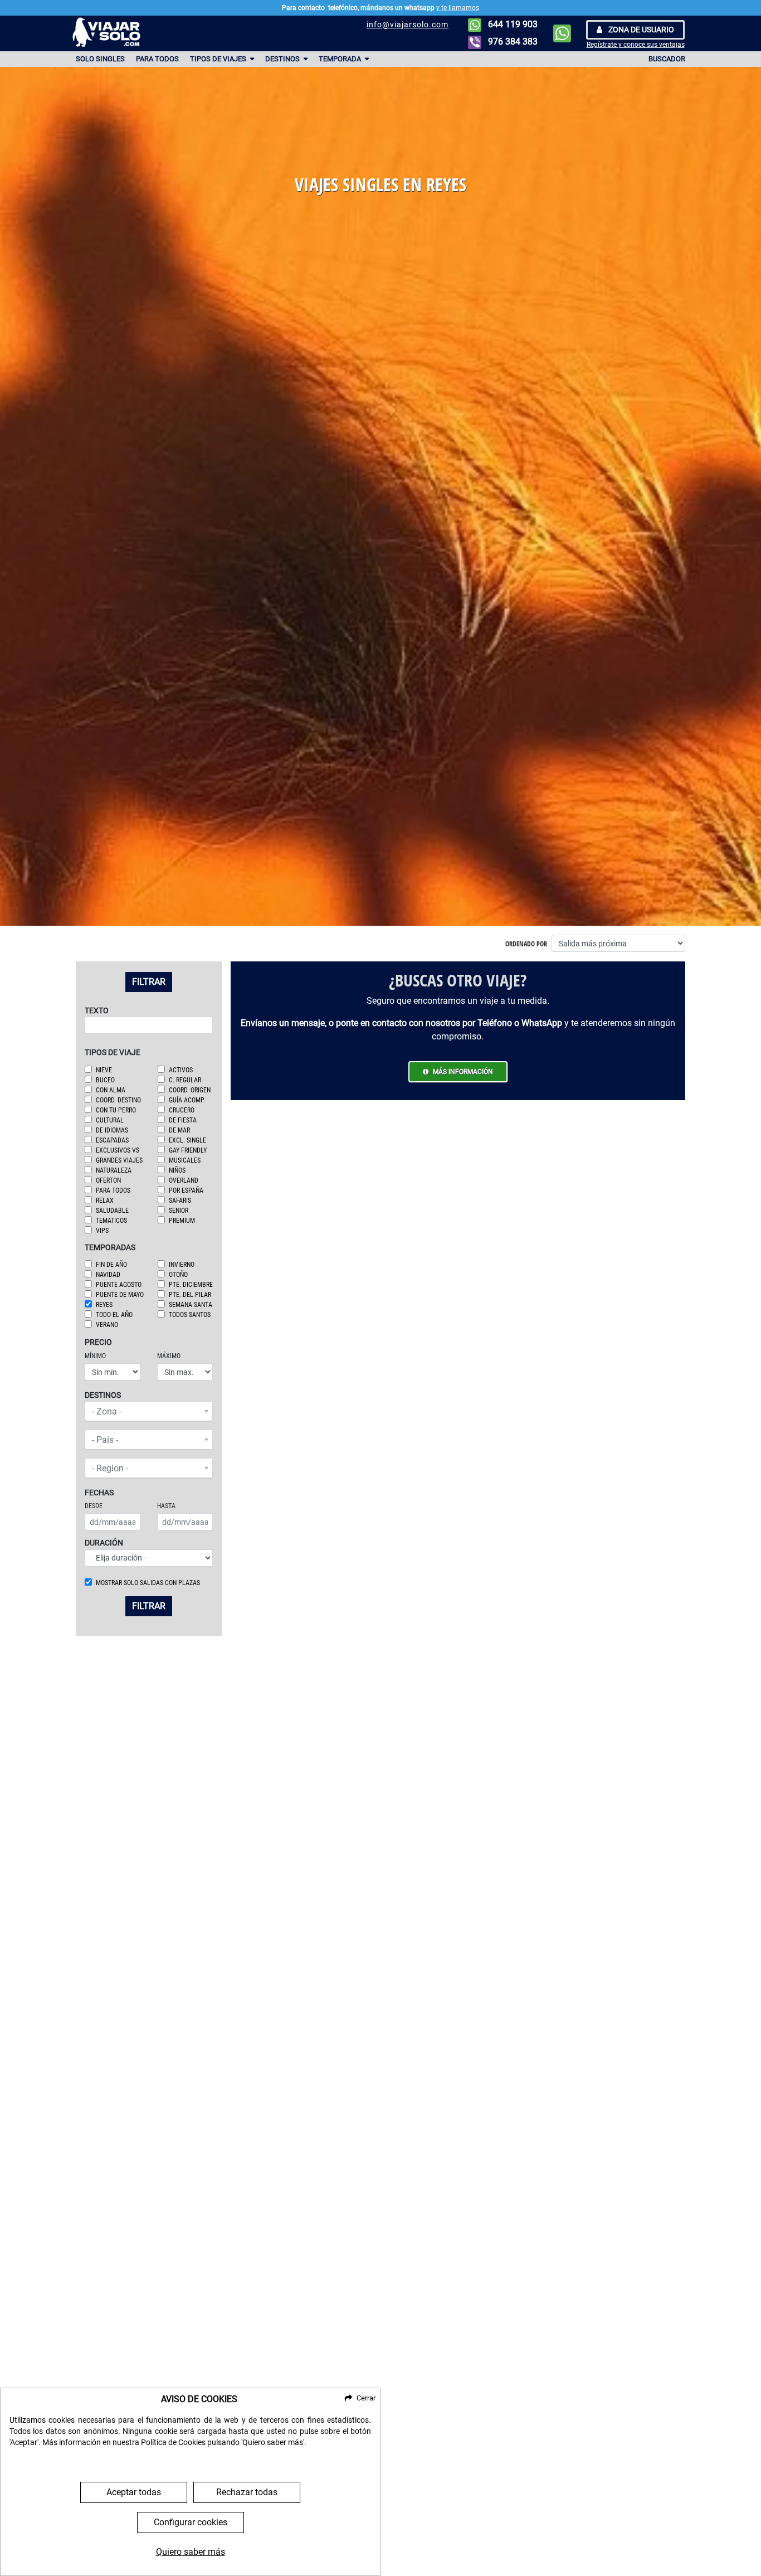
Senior (179, 1211)
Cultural (110, 1120)
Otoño (178, 1275)
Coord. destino (118, 1100)
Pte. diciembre (191, 1285)
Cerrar (366, 2398)
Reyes (104, 1305)
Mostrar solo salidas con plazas (148, 1583)
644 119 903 (512, 24)
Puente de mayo (120, 1295)
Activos (181, 1070)
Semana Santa (191, 1305)
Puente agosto (119, 1285)
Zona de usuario (640, 30)
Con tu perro (116, 1110)
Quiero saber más (191, 2552)
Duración (104, 1543)
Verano (107, 1325)
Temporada (341, 59)
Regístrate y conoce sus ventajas (636, 45)
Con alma (111, 1090)
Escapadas (112, 1140)
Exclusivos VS (118, 1150)
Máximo (169, 1356)
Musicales (185, 1160)
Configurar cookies (191, 2522)
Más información (463, 1072)
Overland (184, 1180)
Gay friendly (188, 1150)
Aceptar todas (134, 2492)
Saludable (112, 1211)
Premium (182, 1221)
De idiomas (112, 1130)
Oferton (108, 1180)
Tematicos (111, 1221)
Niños (177, 1170)
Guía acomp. (187, 1100)
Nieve (104, 1070)
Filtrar (149, 982)
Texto (97, 1011)
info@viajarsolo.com (408, 25)
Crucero (182, 1110)
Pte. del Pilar (190, 1295)
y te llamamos (458, 8)
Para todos (157, 59)
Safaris (180, 1200)
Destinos (283, 59)
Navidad (108, 1275)
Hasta (166, 1506)
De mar (179, 1130)
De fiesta (183, 1120)
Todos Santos (190, 1315)
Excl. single (187, 1140)
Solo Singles (100, 59)
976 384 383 (512, 42)
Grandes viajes (119, 1160)
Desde (94, 1506)
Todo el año (114, 1315)
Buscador (667, 59)
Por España (186, 1190)
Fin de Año (111, 1265)
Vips (102, 1231)
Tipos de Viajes (219, 59)
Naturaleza (114, 1170)
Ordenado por (526, 944)
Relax (105, 1200)
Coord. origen (190, 1090)
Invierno (182, 1265)
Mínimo (95, 1356)
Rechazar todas (247, 2492)
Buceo (105, 1080)
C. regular (185, 1080)
